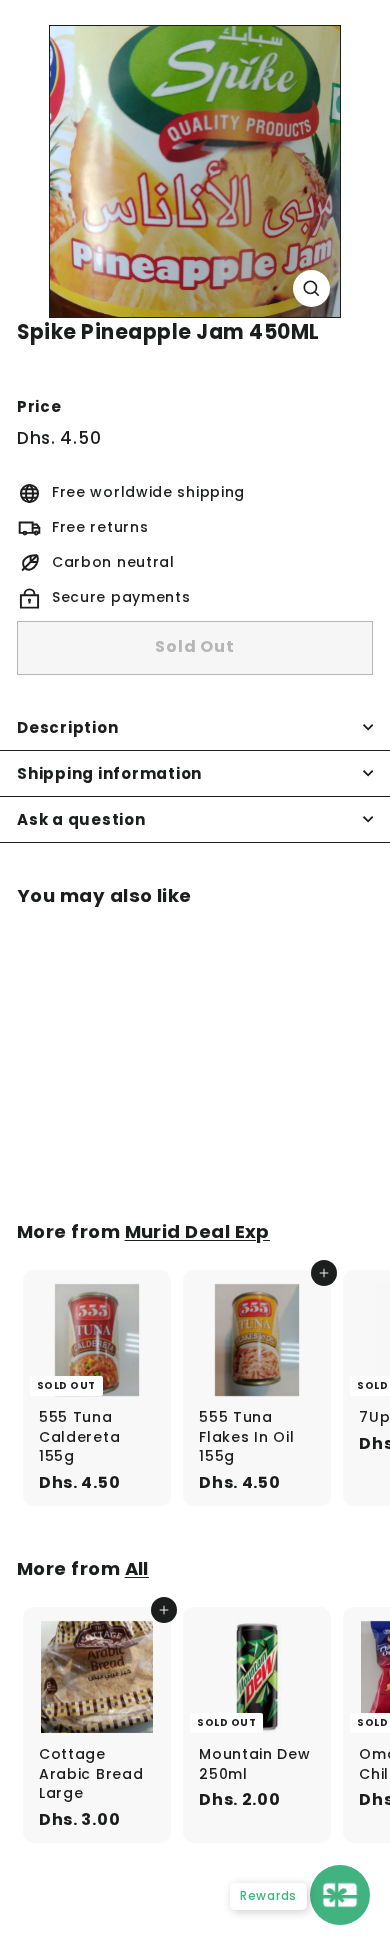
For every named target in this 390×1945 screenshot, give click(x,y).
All (137, 1568)
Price (39, 406)
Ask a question (81, 819)
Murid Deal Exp (197, 1231)
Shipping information (109, 773)
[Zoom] (311, 288)
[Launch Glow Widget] (340, 1895)
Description (67, 727)
